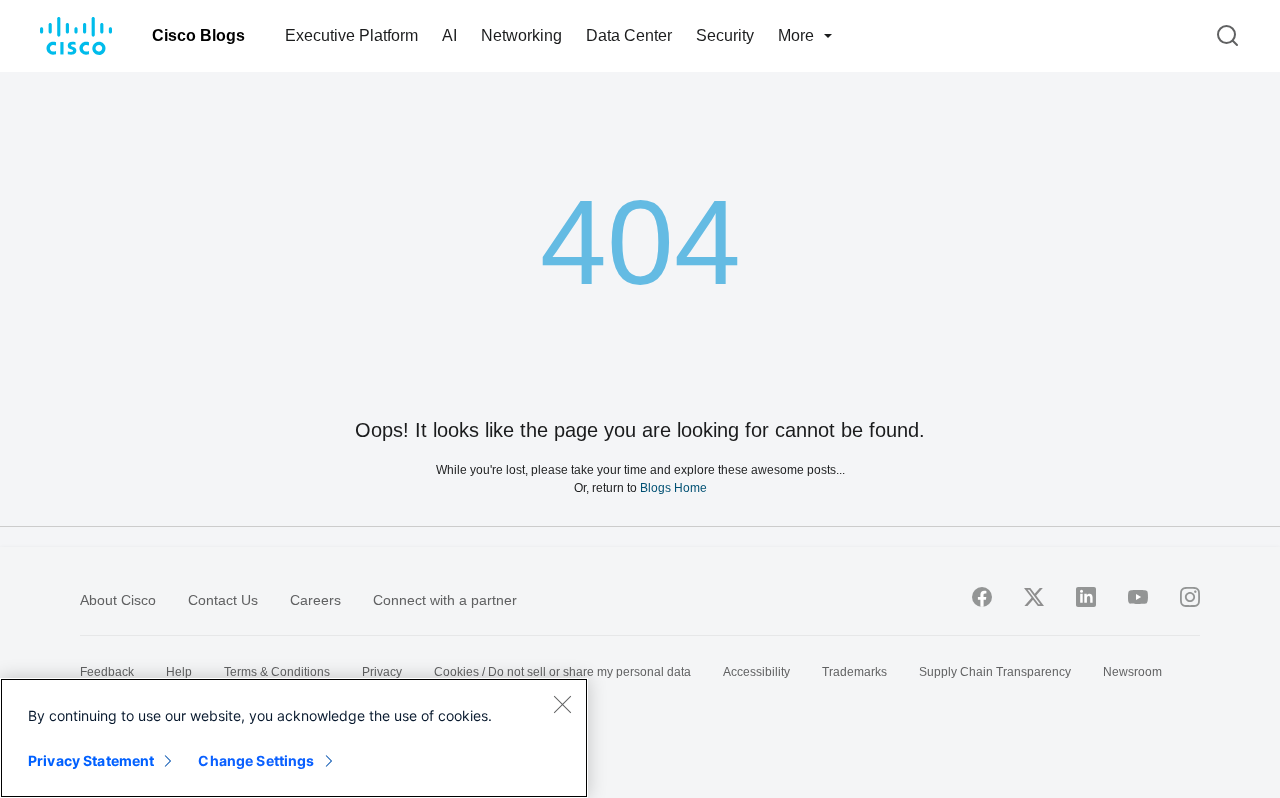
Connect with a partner (445, 600)
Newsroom (1132, 672)
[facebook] (982, 597)
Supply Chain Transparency (995, 672)
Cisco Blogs (198, 35)
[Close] (562, 704)
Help (179, 672)
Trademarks (854, 672)
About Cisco (118, 600)
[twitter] (1034, 597)
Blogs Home (673, 487)
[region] (294, 738)
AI (449, 35)
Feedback (107, 672)
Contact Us (223, 600)
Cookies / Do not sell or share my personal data (562, 672)
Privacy (382, 672)
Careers (315, 600)
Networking (521, 35)
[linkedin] (1086, 597)
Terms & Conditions (277, 672)
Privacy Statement (91, 760)
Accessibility (756, 672)
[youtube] (1138, 597)
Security (725, 35)
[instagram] (1190, 597)
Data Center (629, 35)
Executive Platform (351, 35)
